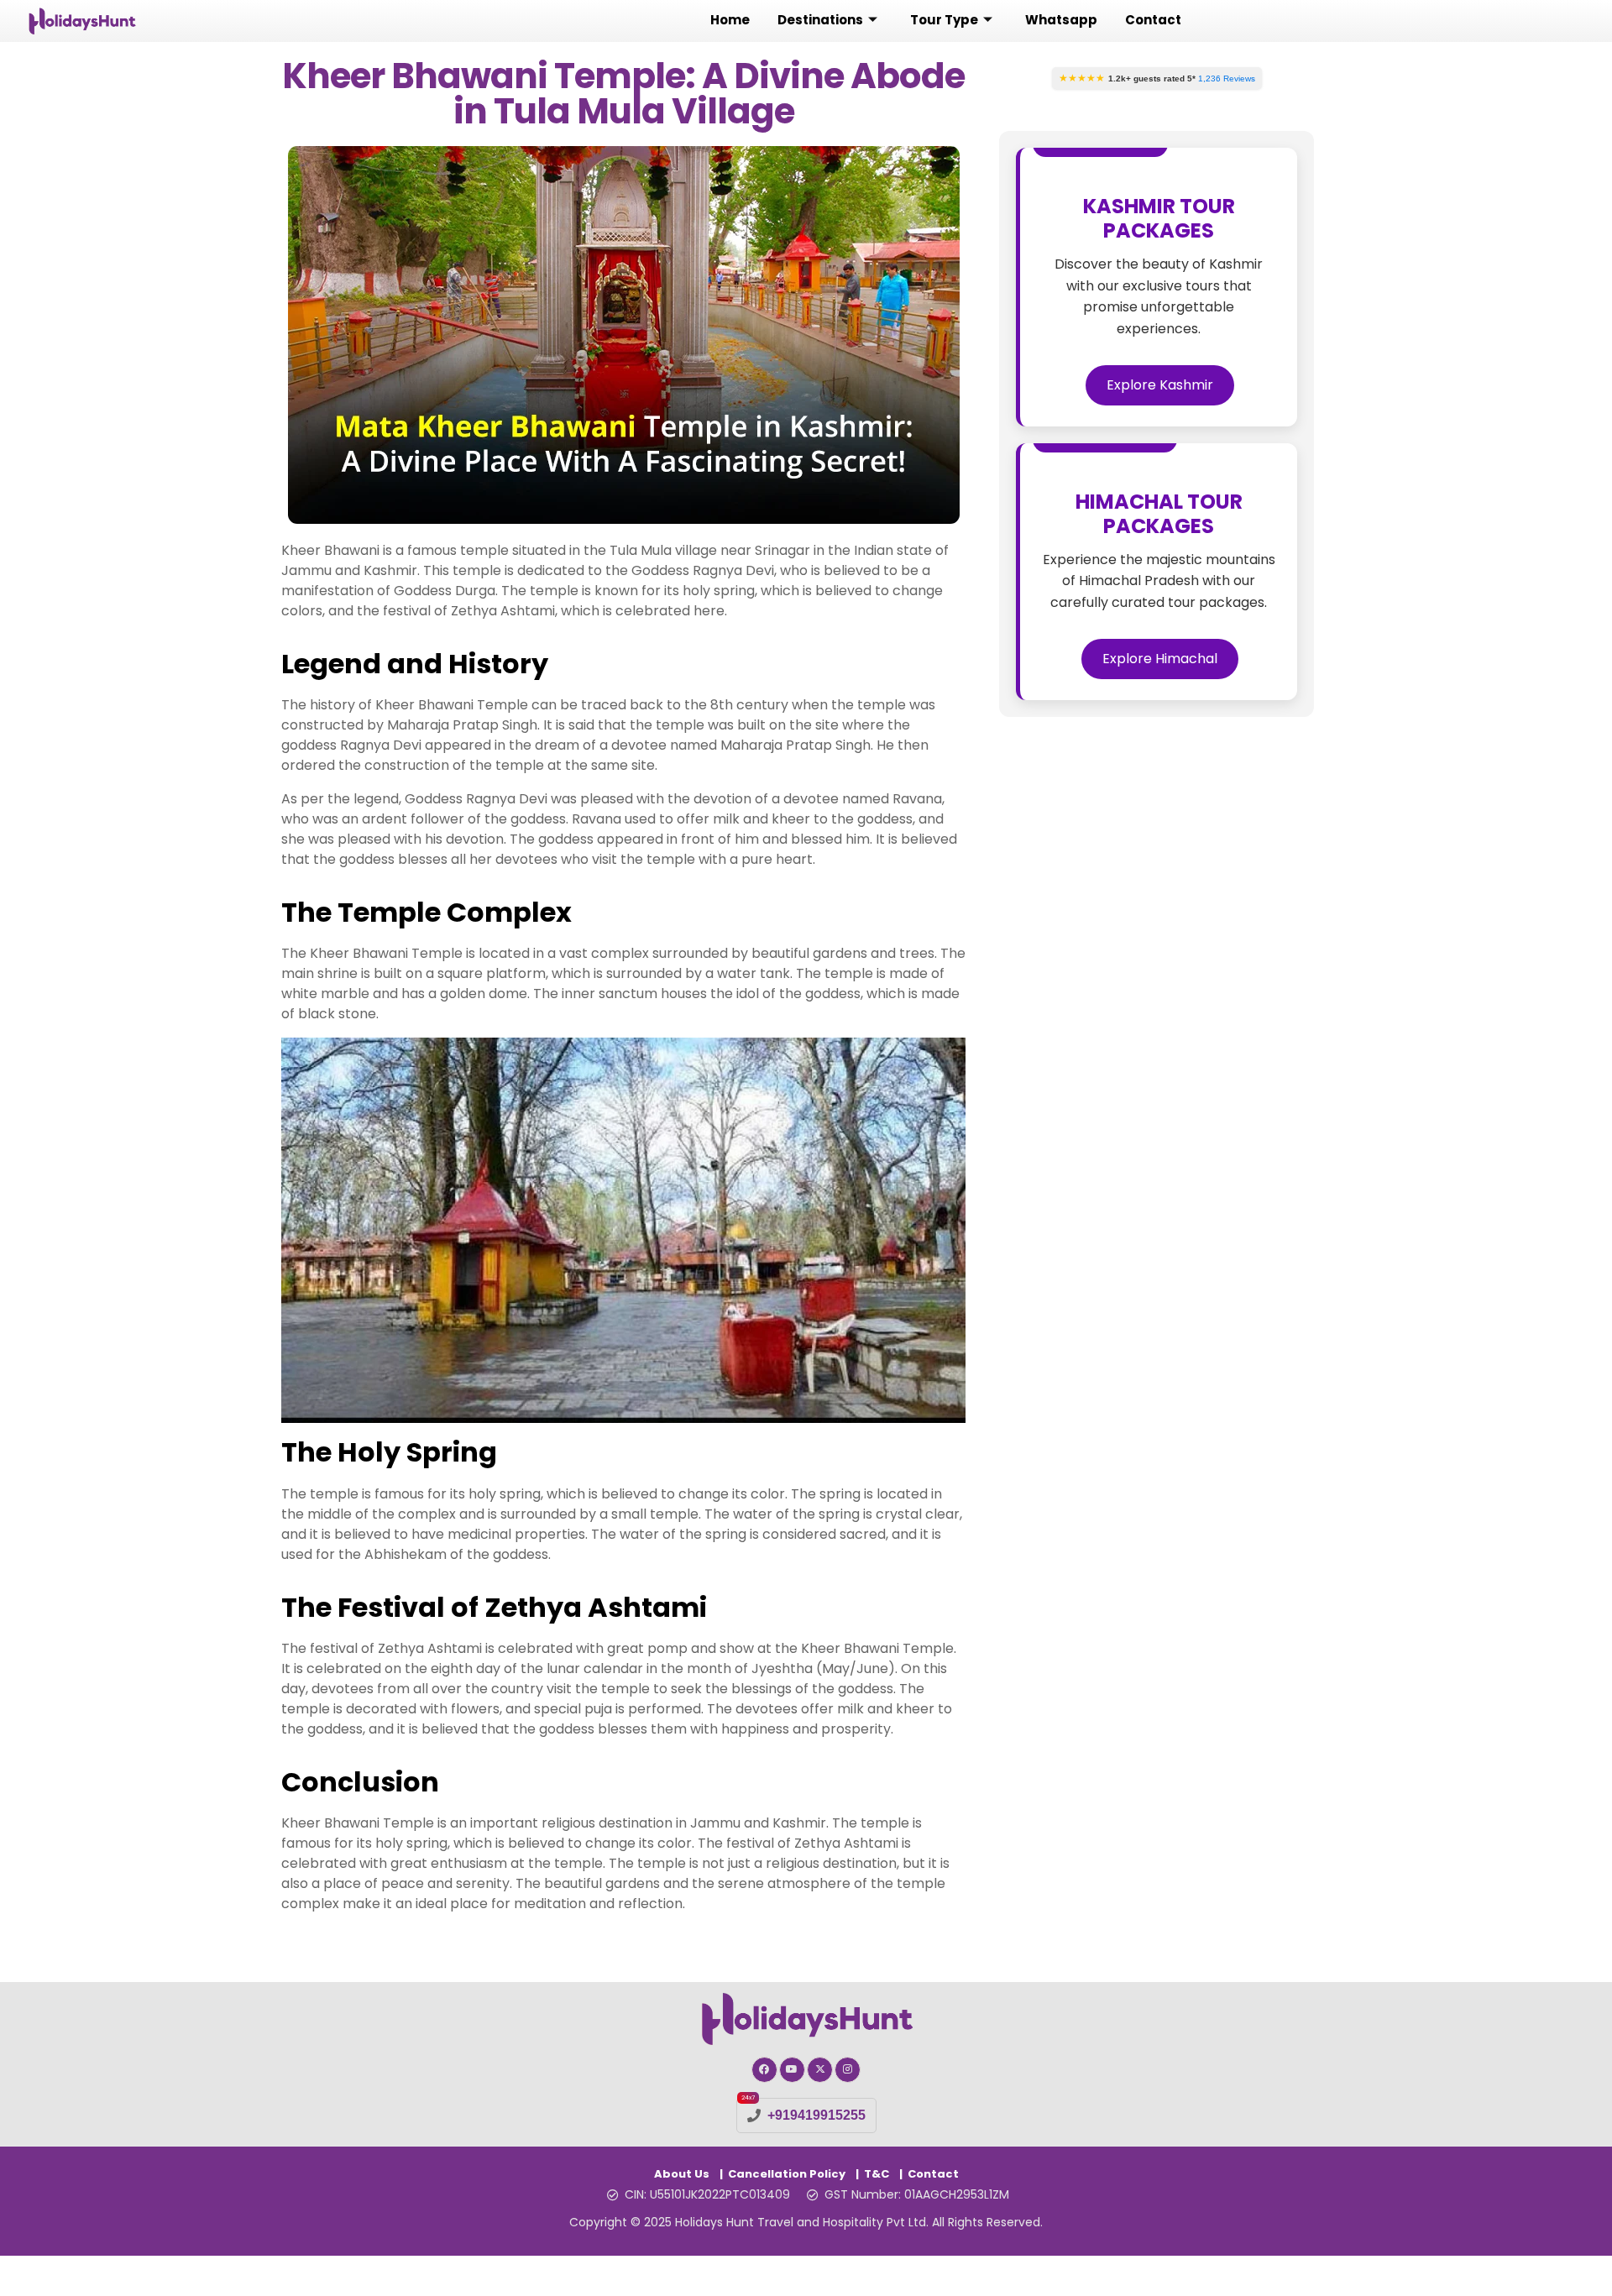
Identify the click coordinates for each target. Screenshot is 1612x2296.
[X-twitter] (820, 2070)
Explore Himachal (1160, 659)
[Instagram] (848, 2070)
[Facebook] (764, 2070)
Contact (933, 2174)
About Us (682, 2174)
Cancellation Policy (787, 2174)
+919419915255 (816, 2115)
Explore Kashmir (1160, 385)
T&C (877, 2174)
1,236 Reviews (1227, 78)
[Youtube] (792, 2070)
